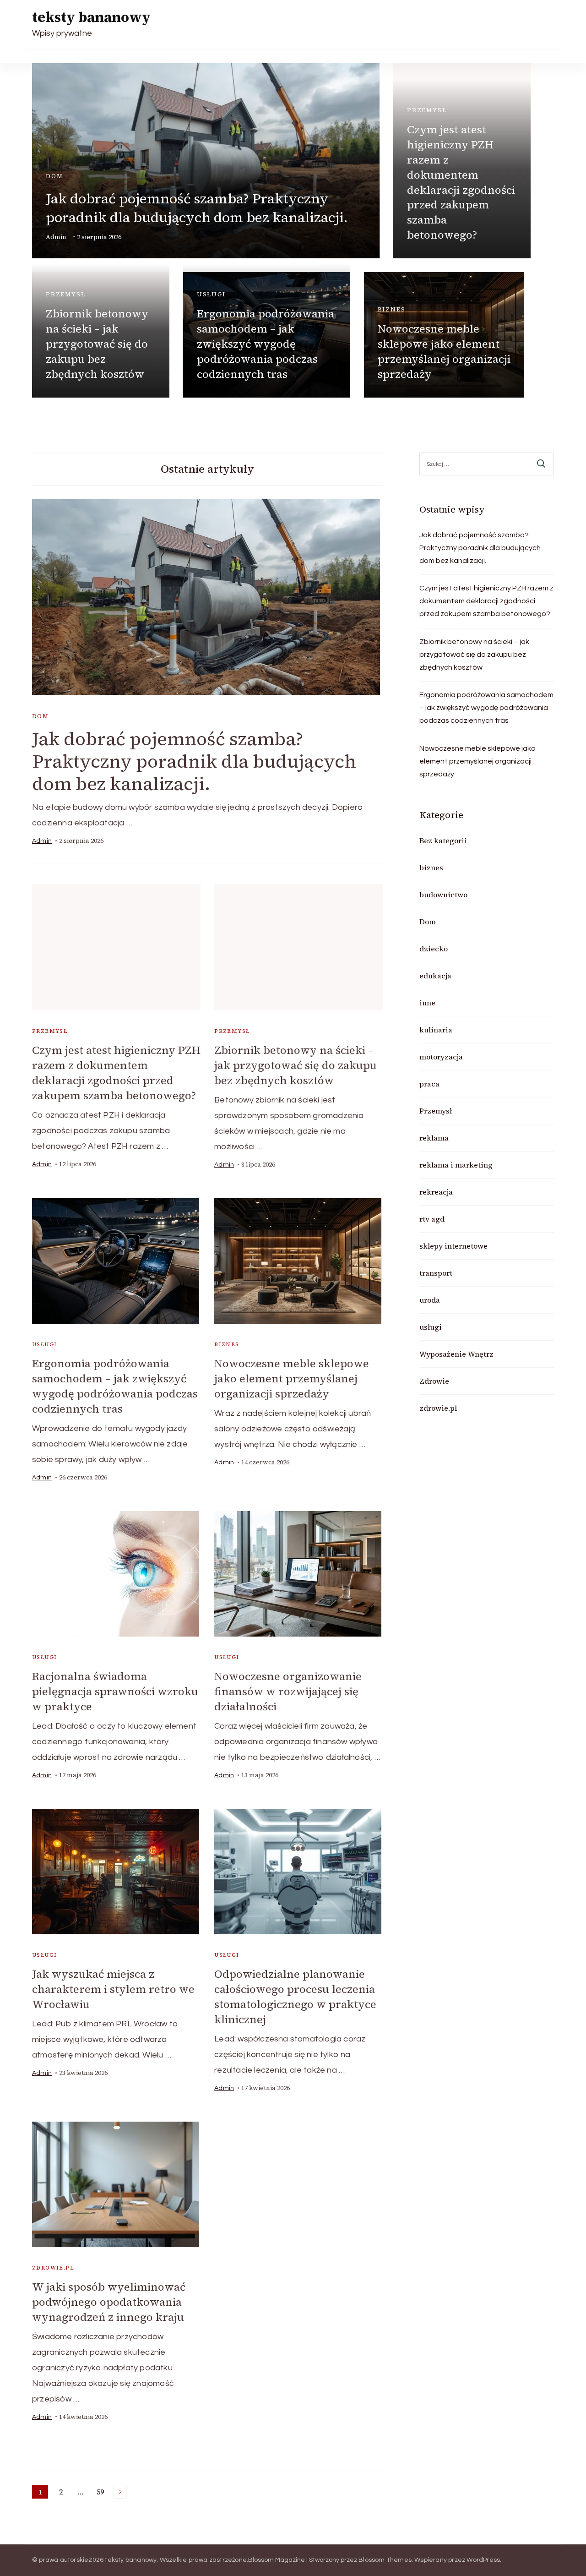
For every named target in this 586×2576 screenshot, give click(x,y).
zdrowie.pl (53, 2268)
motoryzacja (441, 1057)
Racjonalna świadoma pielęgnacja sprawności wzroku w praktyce (115, 1691)
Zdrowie (434, 1381)
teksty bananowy (91, 17)
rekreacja (436, 1192)
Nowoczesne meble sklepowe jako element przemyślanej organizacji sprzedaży (444, 351)
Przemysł (427, 110)
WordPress (483, 2560)
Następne (120, 2492)
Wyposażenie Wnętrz (456, 1354)
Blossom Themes (385, 2560)
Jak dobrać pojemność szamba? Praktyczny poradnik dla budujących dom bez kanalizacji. (197, 208)
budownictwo (443, 895)
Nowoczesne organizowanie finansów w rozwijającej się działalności (288, 1691)
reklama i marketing (456, 1165)
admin (56, 237)
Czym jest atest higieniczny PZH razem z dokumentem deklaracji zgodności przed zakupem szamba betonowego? (461, 182)
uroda (430, 1300)
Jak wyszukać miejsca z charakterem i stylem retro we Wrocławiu (113, 1989)
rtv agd (432, 1219)
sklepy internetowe (453, 1246)
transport (436, 1273)
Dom (54, 176)
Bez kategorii (443, 840)
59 (102, 2493)
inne (427, 1003)
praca (429, 1084)
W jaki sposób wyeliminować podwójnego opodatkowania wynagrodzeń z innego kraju (109, 2302)
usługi (211, 294)
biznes (392, 309)
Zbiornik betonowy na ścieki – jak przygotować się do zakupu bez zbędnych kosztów (97, 344)
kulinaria (436, 1030)
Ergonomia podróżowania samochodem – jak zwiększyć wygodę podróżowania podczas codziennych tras (266, 344)
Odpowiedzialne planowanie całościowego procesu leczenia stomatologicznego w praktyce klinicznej (295, 1997)
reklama (434, 1138)
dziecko (434, 949)
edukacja (435, 976)
